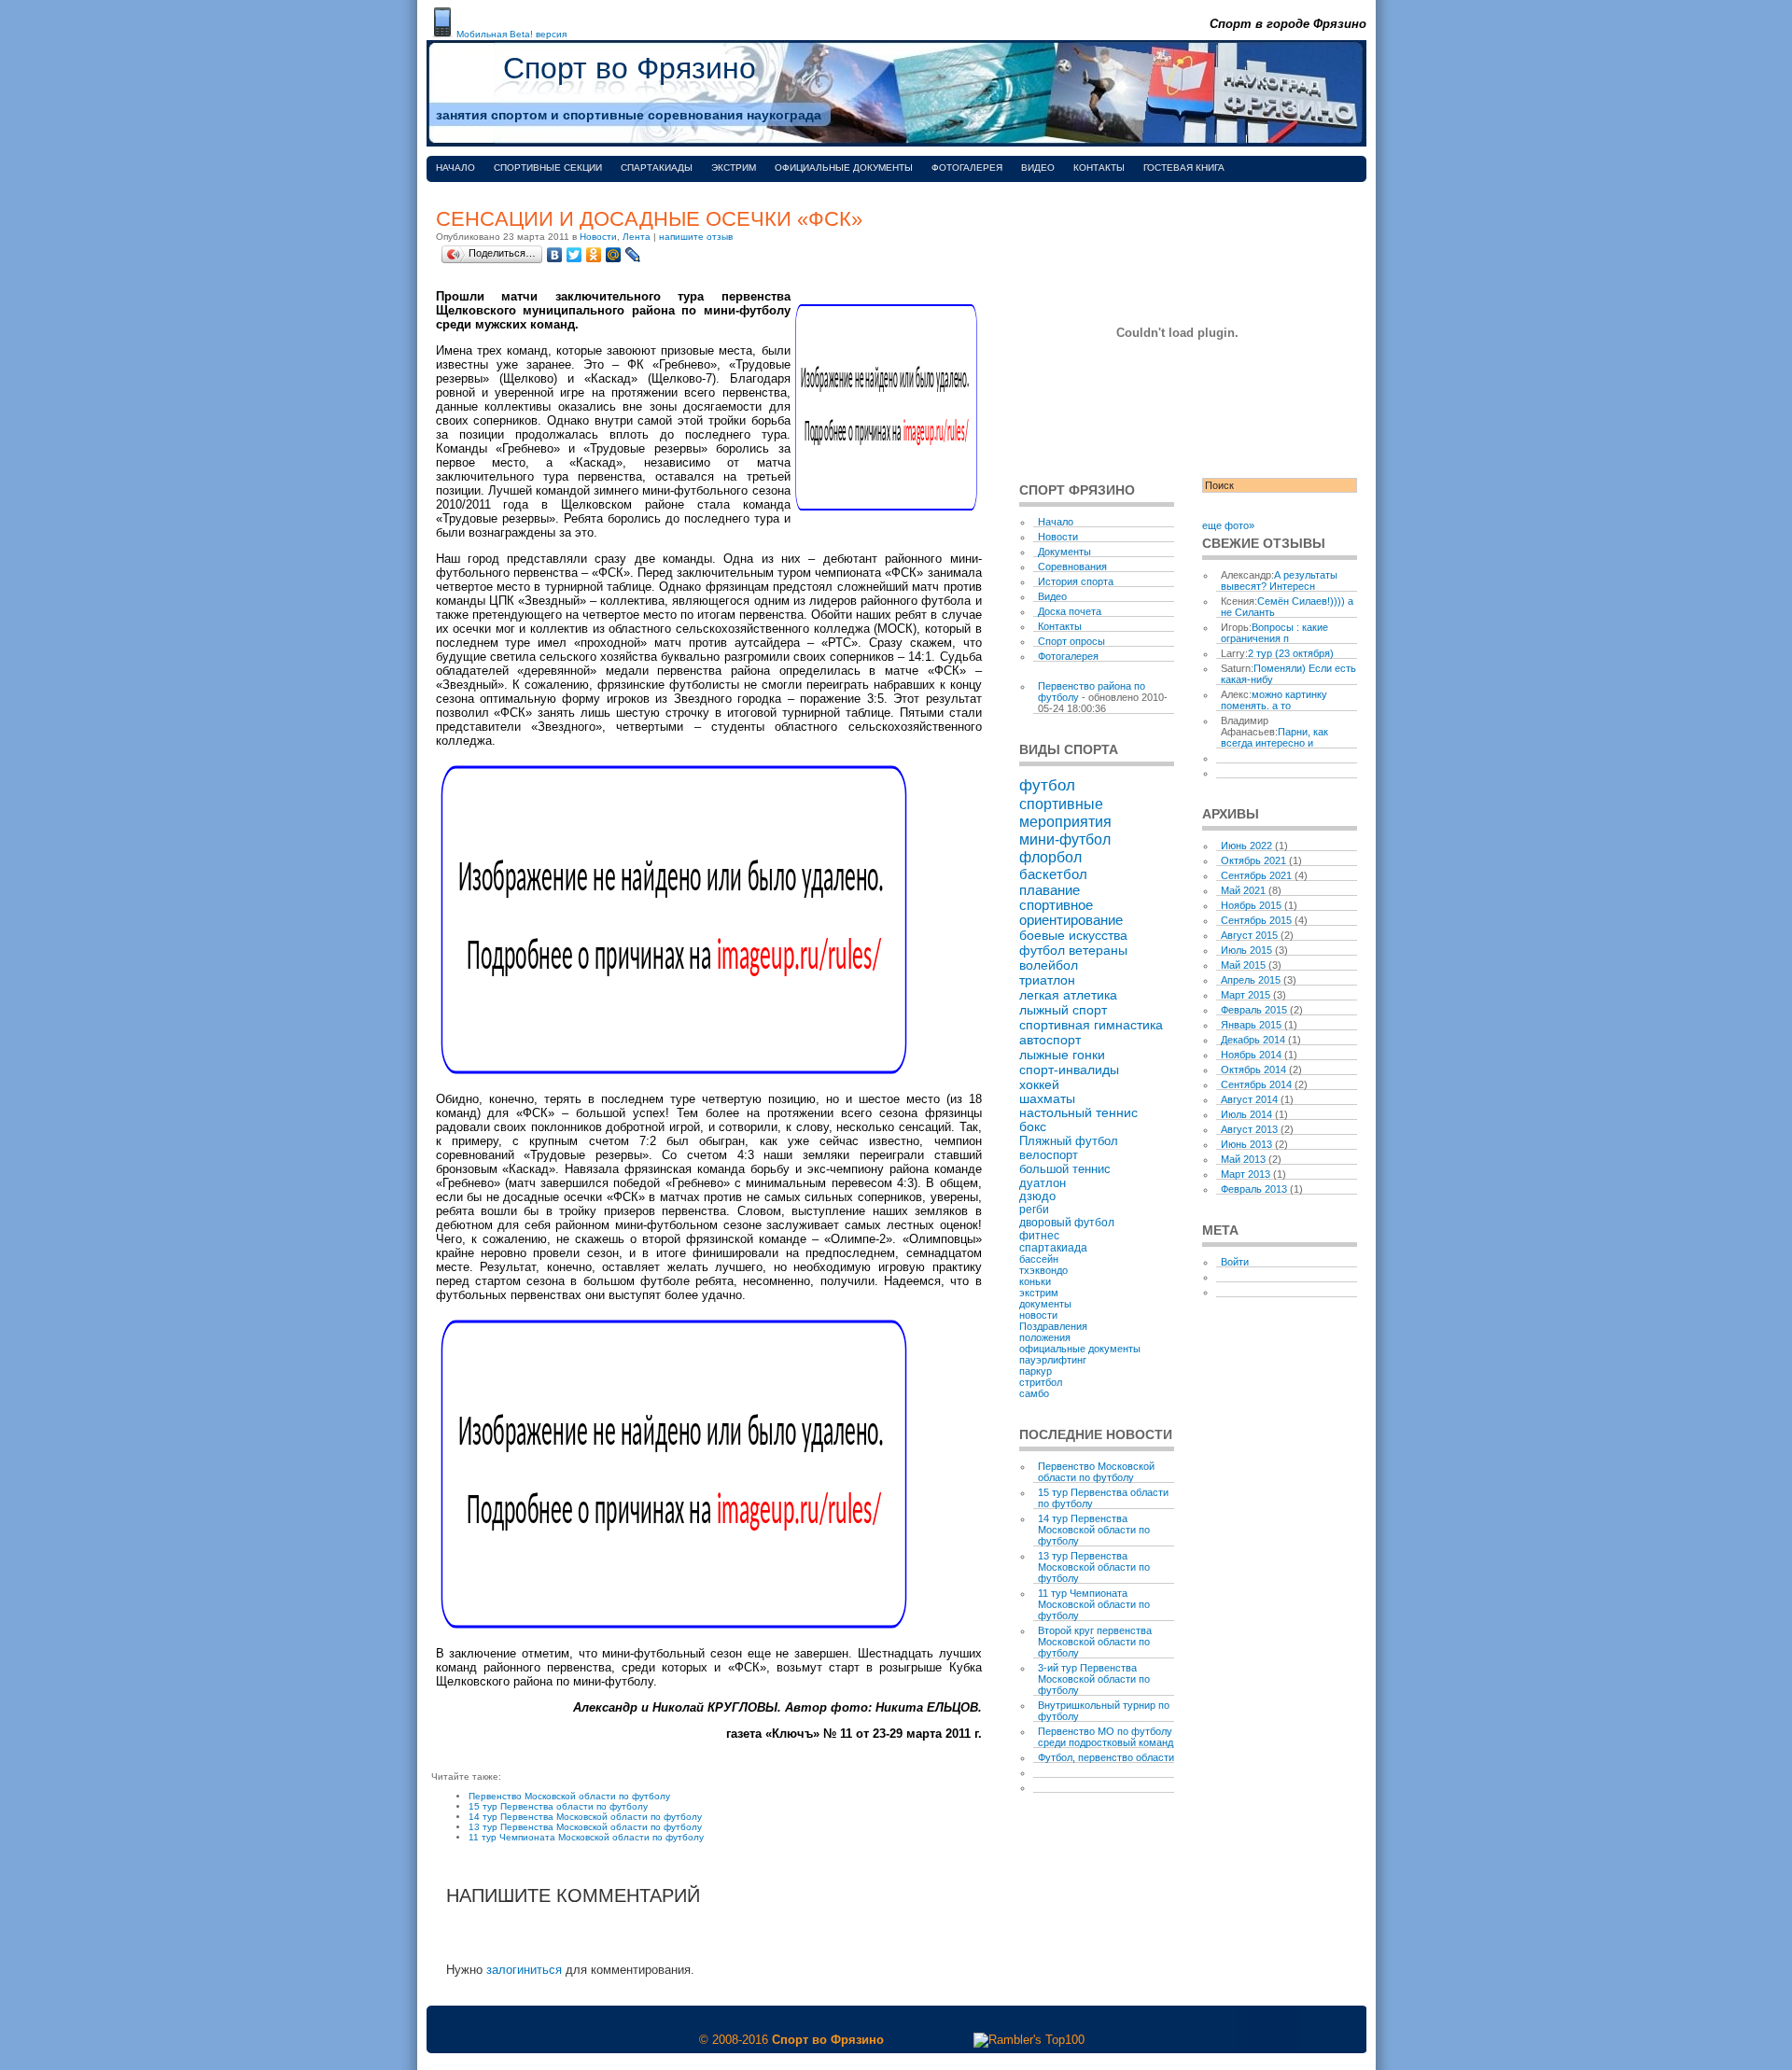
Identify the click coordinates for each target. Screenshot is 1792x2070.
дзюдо (1037, 1196)
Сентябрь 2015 (1256, 920)
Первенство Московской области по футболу (569, 1796)
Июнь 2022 (1246, 846)
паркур (1036, 1371)
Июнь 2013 (1246, 1144)
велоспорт (1049, 1155)
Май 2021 (1243, 890)
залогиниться (524, 1970)
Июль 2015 (1246, 950)
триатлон (1047, 980)
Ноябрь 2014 (1251, 1055)
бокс (1033, 1127)
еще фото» (1228, 525)
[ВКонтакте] (555, 255)
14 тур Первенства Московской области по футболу (585, 1817)
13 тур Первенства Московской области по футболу (585, 1827)
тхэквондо (1043, 1270)
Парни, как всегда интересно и (1274, 737)
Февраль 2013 (1254, 1189)
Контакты (1099, 168)
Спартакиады (657, 168)
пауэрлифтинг (1053, 1360)
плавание (1050, 890)
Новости (598, 237)
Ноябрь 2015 (1251, 905)
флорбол (1050, 857)
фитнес (1039, 1235)
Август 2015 (1249, 935)
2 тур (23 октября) (1291, 653)
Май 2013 (1243, 1159)
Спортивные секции (548, 168)
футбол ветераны (1073, 950)
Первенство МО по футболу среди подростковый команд (1106, 1737)
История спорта (1076, 581)
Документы (1064, 552)
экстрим (1039, 1293)
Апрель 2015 (1251, 980)
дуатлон (1043, 1183)
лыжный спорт (1063, 1010)
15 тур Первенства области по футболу (558, 1806)
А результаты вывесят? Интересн (1279, 580)
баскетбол (1053, 874)
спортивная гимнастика (1091, 1025)
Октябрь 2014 (1253, 1070)
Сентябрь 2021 (1256, 875)
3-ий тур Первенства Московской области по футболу (1094, 1679)
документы (1045, 1304)
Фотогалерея (967, 168)
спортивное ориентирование (1071, 913)
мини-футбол (1065, 839)
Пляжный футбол (1069, 1141)
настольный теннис (1078, 1113)
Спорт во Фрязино (630, 68)
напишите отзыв (696, 237)
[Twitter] (574, 255)
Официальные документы (844, 168)
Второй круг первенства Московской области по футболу (1095, 1642)
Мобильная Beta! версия (511, 34)
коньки (1035, 1281)
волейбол (1049, 965)
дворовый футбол (1067, 1223)
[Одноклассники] (594, 255)
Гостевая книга (1184, 168)
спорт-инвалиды (1069, 1070)
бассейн (1039, 1259)
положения (1045, 1337)
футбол (1047, 785)
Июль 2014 (1246, 1114)
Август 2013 (1249, 1129)
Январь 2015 (1251, 1025)
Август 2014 (1249, 1099)
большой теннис (1065, 1169)
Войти (1235, 1262)
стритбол (1041, 1382)
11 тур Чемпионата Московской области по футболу (586, 1837)
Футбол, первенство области (1106, 1757)
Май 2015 (1243, 965)
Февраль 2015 (1254, 1010)
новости (1038, 1315)
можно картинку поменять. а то (1274, 700)
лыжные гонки (1062, 1055)
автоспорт (1050, 1040)
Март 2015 (1246, 995)
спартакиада (1053, 1247)
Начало (455, 168)
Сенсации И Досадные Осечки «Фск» (649, 219)
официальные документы (1080, 1349)
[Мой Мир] (614, 255)
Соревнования (1072, 566)
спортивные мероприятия (1065, 812)
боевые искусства (1073, 935)
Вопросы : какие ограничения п (1274, 633)
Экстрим (734, 168)
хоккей (1039, 1084)
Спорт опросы (1071, 641)
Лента (637, 237)
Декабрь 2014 (1253, 1040)
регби (1034, 1210)
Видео (1038, 168)
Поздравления (1053, 1326)
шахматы (1047, 1099)
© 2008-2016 (734, 2040)
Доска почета (1070, 611)
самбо (1034, 1393)
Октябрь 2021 (1253, 860)
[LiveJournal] (633, 255)
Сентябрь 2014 (1256, 1084)
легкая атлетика (1068, 995)
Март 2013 (1246, 1174)
